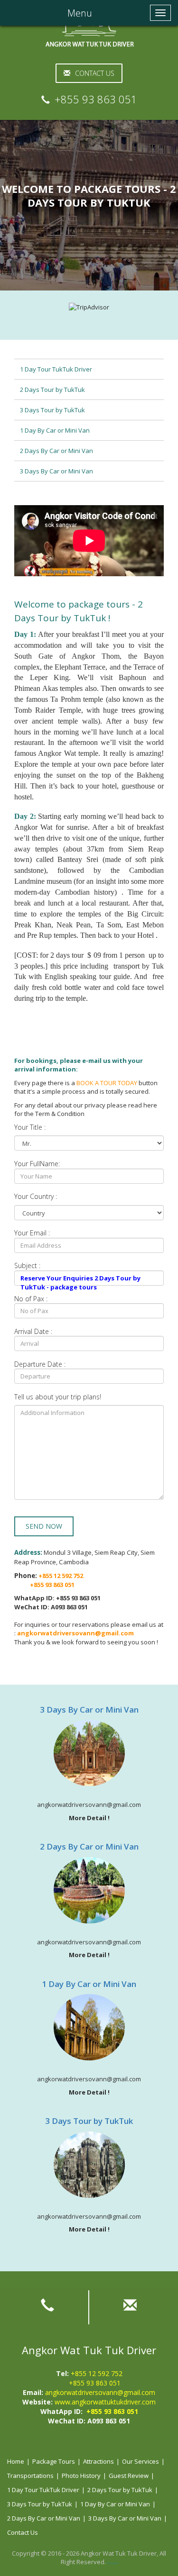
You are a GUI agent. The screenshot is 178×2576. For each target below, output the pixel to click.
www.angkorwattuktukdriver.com (105, 2402)
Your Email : (32, 1233)
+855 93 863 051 (95, 2383)
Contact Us (95, 73)
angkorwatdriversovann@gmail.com (100, 2392)
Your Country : (36, 1196)
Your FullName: (37, 1164)
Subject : (27, 1265)
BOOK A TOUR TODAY (107, 1083)
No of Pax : (31, 1299)
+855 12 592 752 (97, 2373)
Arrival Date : (33, 1331)
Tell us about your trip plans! (58, 1397)
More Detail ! (89, 1818)
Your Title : (30, 1127)
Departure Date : (40, 1364)
